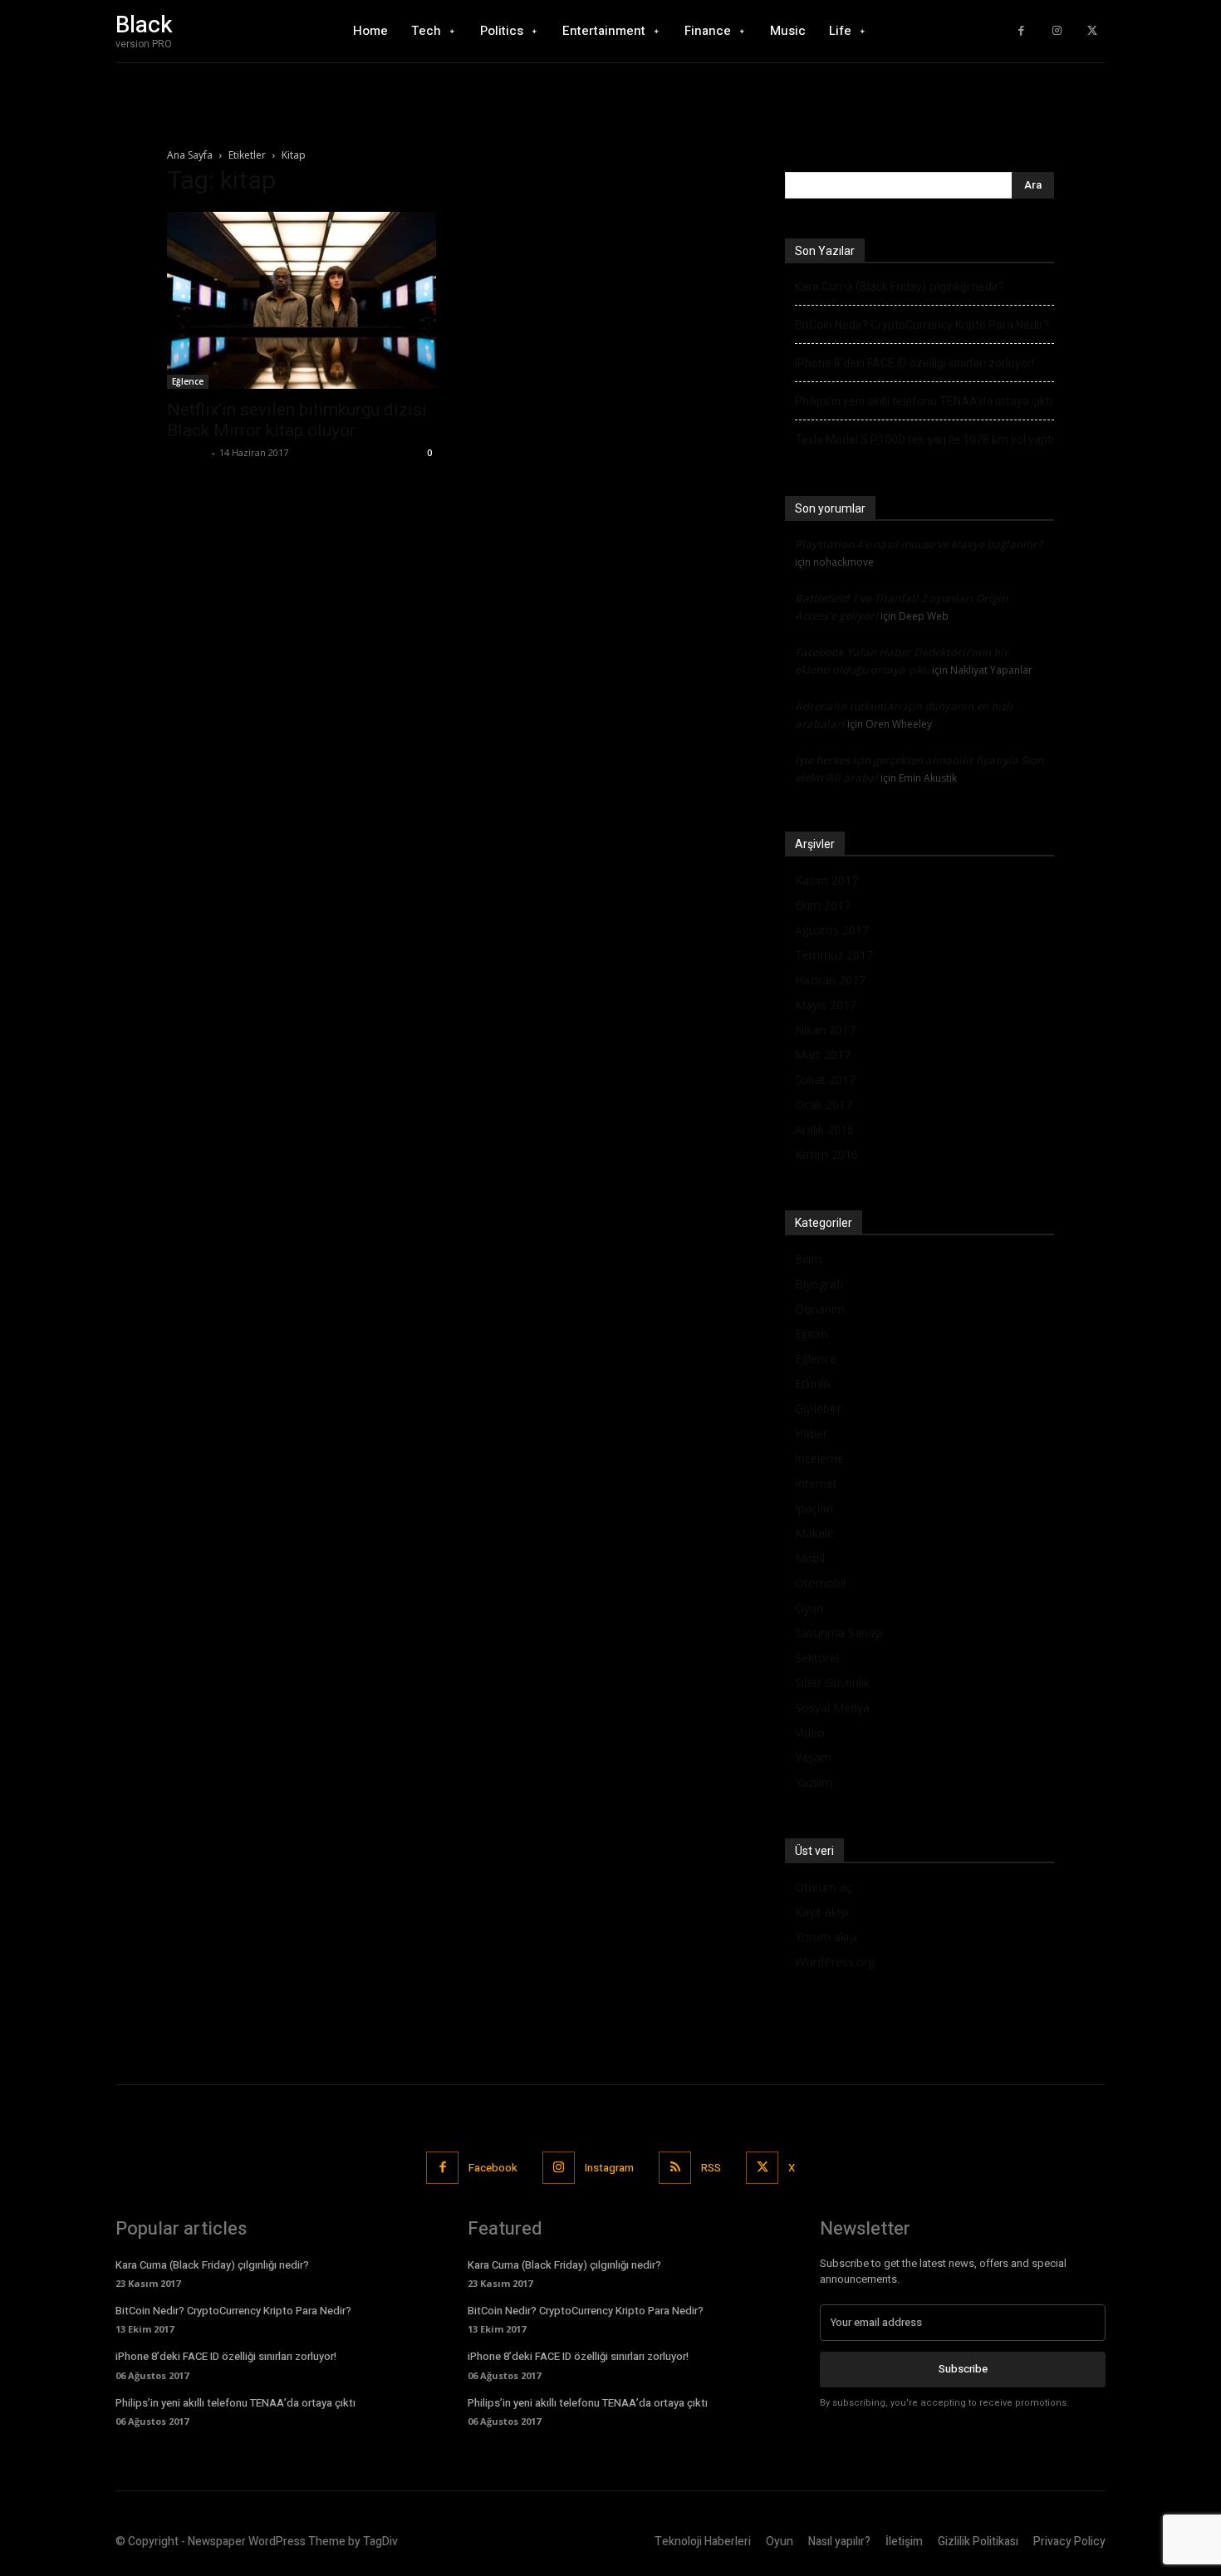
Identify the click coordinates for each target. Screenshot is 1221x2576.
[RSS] (675, 2168)
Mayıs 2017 (826, 1005)
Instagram (609, 2168)
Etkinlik (813, 1384)
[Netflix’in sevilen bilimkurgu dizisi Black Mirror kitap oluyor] (302, 300)
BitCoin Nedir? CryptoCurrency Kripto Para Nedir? (922, 325)
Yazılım (814, 1782)
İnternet (816, 1483)
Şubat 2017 (825, 1079)
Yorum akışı (826, 1937)
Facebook (493, 2168)
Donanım (820, 1309)
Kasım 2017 (826, 880)
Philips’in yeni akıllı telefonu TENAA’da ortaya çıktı (924, 401)
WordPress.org (835, 1962)
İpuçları (814, 1508)
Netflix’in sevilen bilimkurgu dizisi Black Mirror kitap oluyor (297, 420)
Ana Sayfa (190, 155)
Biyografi (819, 1284)
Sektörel (817, 1658)
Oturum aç (824, 1887)
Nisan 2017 (825, 1030)
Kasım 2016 (826, 1154)
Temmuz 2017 (834, 955)
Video (810, 1732)
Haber (811, 1433)
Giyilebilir (818, 1408)
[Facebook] (1021, 31)
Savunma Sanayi (839, 1633)
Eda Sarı (187, 452)
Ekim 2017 (823, 905)
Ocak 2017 (824, 1104)
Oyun (809, 1608)
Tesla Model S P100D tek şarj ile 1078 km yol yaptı (924, 439)
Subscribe (963, 2369)
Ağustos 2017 (832, 930)
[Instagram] (1057, 31)
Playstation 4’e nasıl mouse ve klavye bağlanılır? (919, 544)
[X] (1092, 31)
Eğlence (188, 381)
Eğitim (812, 1334)
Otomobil (820, 1583)
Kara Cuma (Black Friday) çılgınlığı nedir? (900, 287)
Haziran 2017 (830, 980)
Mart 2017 (823, 1055)
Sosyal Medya (832, 1708)
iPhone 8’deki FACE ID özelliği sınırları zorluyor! (915, 363)
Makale (814, 1533)
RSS (711, 2168)
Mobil (810, 1558)
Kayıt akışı (821, 1912)
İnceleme (819, 1458)
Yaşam (813, 1757)
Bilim (808, 1259)
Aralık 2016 (824, 1129)
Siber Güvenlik (832, 1683)
